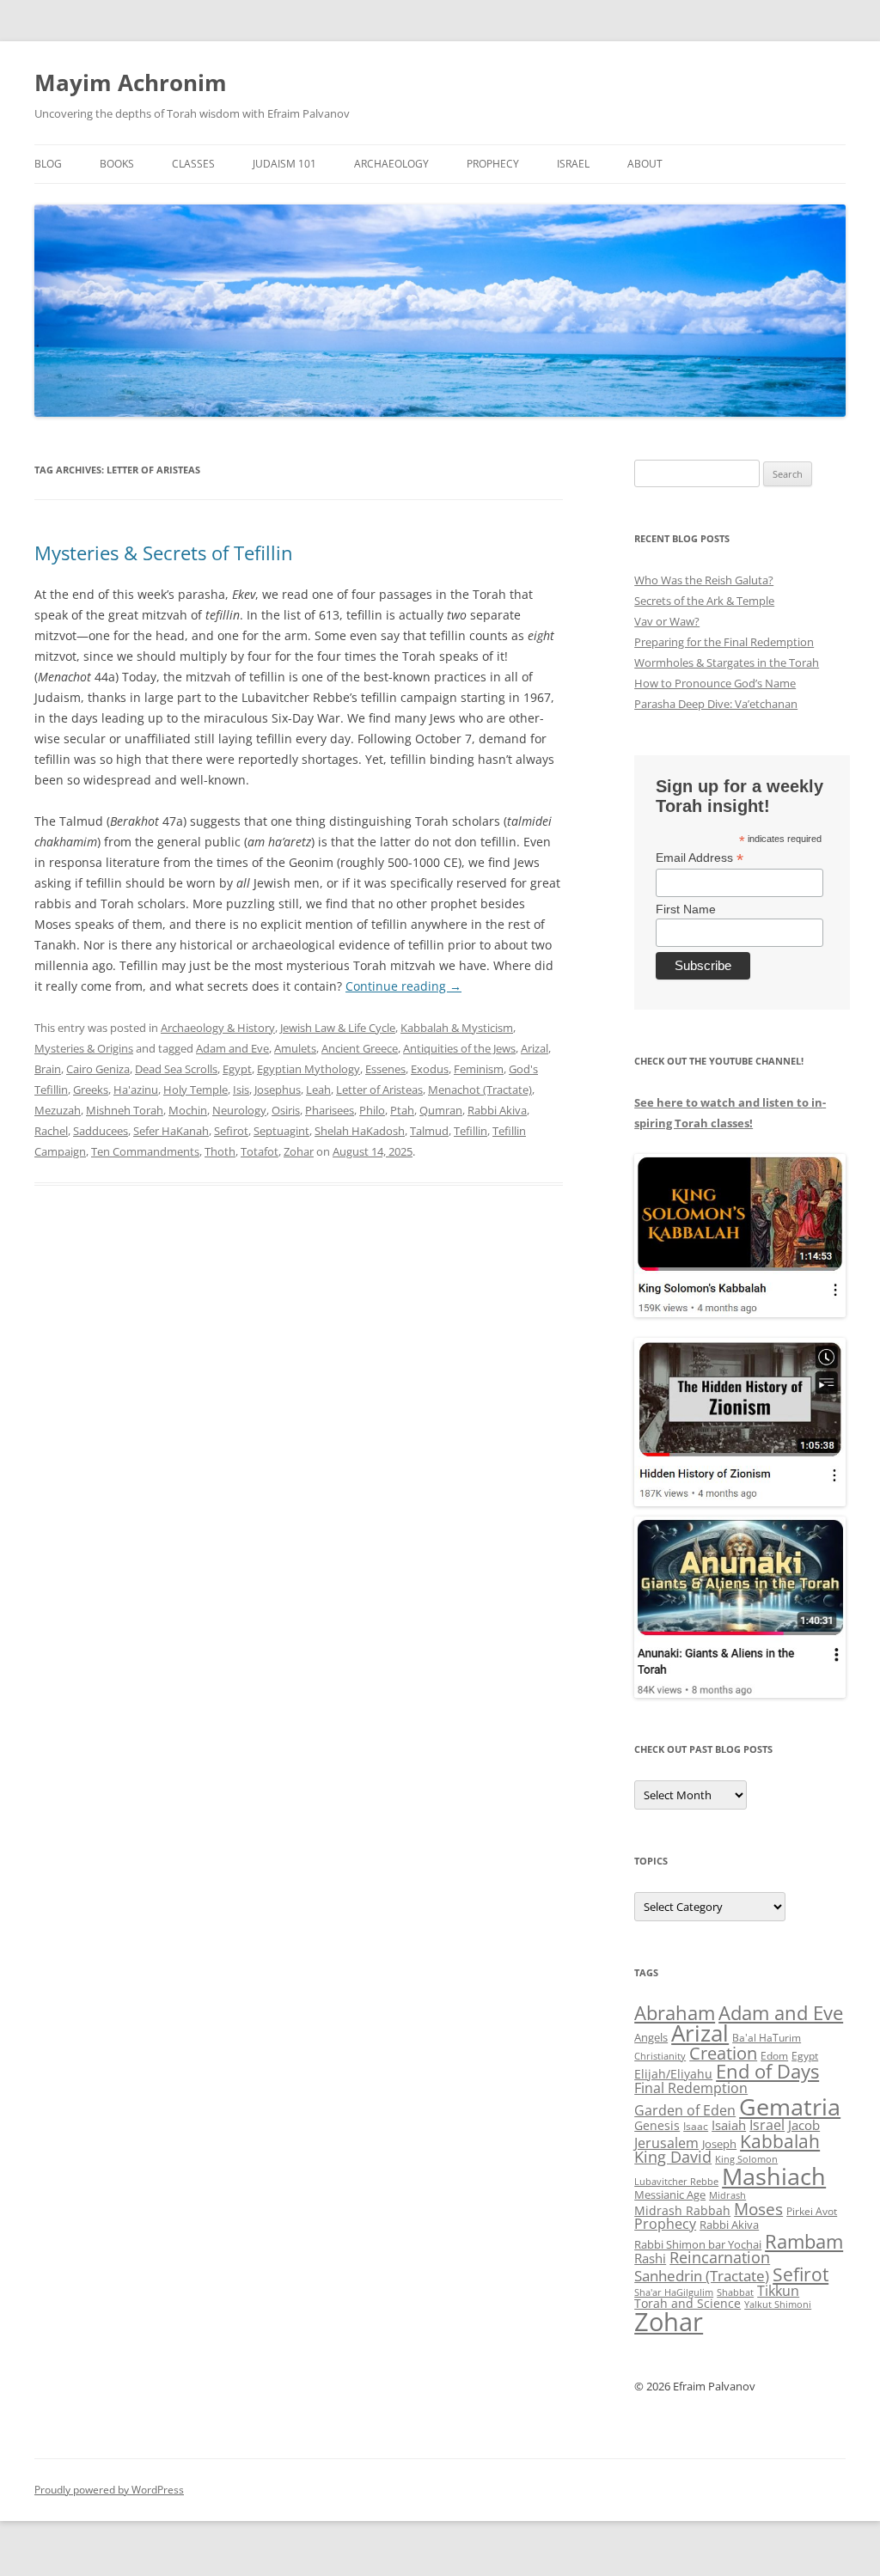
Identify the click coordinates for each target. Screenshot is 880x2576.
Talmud (429, 1131)
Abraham (675, 2013)
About (645, 164)
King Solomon (746, 2159)
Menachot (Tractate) (480, 1090)
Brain (48, 1069)
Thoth (220, 1151)
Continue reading (403, 986)
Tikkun (778, 2291)
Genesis (657, 2126)
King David (673, 2157)
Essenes (385, 1069)
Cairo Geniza (98, 1069)
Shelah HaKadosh (360, 1131)
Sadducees (101, 1131)
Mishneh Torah (125, 1110)
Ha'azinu (136, 1090)
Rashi (650, 2258)
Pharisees (330, 1110)
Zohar (299, 1151)
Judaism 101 (284, 164)
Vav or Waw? (667, 621)
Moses (758, 2209)
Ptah (402, 1110)
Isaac (696, 2126)
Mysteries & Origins (84, 1048)
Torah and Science (687, 2303)
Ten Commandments (145, 1151)
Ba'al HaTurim (767, 2038)
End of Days (767, 2071)
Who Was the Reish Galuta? (704, 580)
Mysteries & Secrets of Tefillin (164, 552)
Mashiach (774, 2176)
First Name (686, 909)
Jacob (804, 2125)
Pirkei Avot (812, 2211)
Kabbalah (780, 2141)
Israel (573, 164)
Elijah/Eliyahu (673, 2074)
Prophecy (493, 164)
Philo (372, 1110)
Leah (318, 1090)
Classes (193, 164)
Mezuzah (58, 1110)
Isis (241, 1090)
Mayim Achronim (131, 82)
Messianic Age (670, 2194)
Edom (774, 2056)
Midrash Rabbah (682, 2210)
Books (117, 164)
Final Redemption (691, 2088)
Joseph (719, 2144)
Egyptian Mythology (309, 1069)
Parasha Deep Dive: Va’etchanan (716, 704)
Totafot (260, 1151)
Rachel (51, 1131)
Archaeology (391, 164)
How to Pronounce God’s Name (715, 683)
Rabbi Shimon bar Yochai (698, 2244)
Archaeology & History (218, 1028)
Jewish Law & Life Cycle (338, 1028)
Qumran (441, 1110)
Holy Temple (196, 1090)
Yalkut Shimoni (778, 2304)
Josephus (278, 1090)
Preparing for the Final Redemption (724, 642)
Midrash (727, 2195)
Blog (48, 164)
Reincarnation (720, 2257)
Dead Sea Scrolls (176, 1069)
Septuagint (281, 1131)
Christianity (660, 2056)
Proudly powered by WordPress (109, 2490)
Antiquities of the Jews (459, 1048)
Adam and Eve (232, 1048)
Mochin (188, 1110)
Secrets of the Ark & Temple (704, 601)
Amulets (295, 1048)
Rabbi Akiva (497, 1110)
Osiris (286, 1110)
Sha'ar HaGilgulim (674, 2292)
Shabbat (735, 2292)
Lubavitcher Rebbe (676, 2181)
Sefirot (231, 1131)
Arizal (535, 1048)
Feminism (479, 1069)
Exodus (430, 1069)
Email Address (700, 858)
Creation (723, 2053)
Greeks (91, 1090)
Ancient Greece (360, 1048)
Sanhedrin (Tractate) (702, 2276)
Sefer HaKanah (171, 1131)
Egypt (237, 1069)
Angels (651, 2037)
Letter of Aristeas (379, 1090)
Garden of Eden (685, 2110)
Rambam (804, 2241)
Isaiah (729, 2125)
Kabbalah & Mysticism (457, 1028)
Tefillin (471, 1131)
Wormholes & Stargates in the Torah (727, 662)
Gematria (790, 2106)
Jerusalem (666, 2143)
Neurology (239, 1110)
